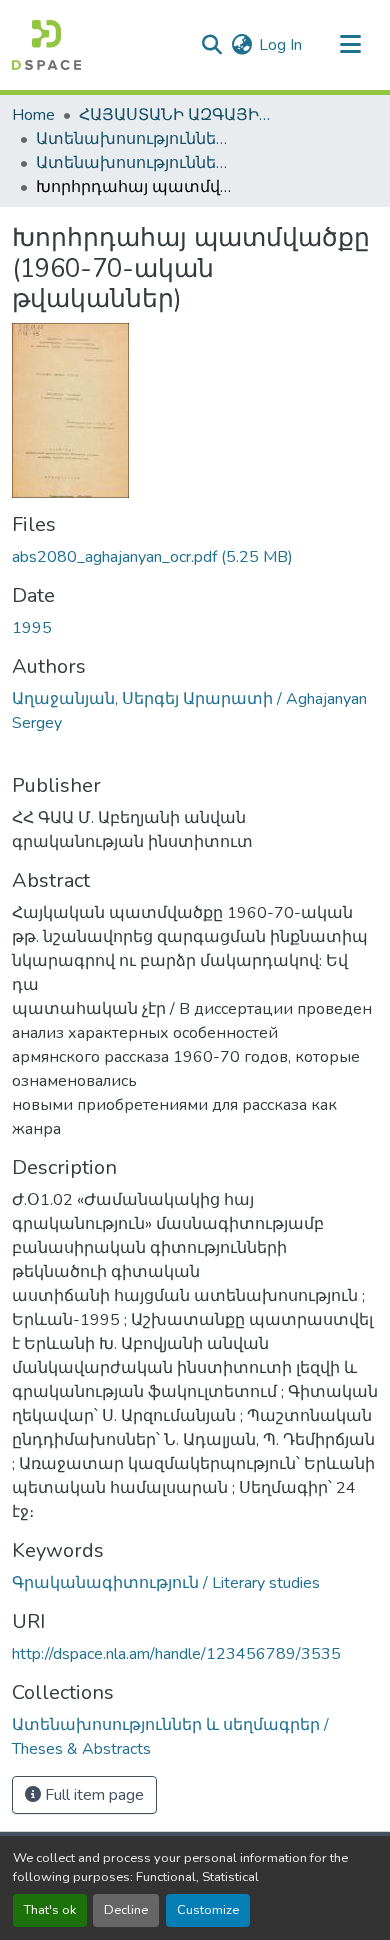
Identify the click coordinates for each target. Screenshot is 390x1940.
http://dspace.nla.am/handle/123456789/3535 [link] (176, 1654)
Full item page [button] (92, 1795)
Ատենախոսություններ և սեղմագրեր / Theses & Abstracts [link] (136, 139)
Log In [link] (280, 45)
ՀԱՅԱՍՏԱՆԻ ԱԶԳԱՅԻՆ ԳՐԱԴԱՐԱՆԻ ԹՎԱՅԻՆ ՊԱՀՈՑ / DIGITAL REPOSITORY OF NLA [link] (179, 115)
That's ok (50, 1910)
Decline (126, 1910)
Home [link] (33, 115)
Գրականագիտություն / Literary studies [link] (166, 1583)
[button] (46, 45)
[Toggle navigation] (350, 45)
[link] (195, 557)
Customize (208, 1910)
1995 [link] (32, 628)
